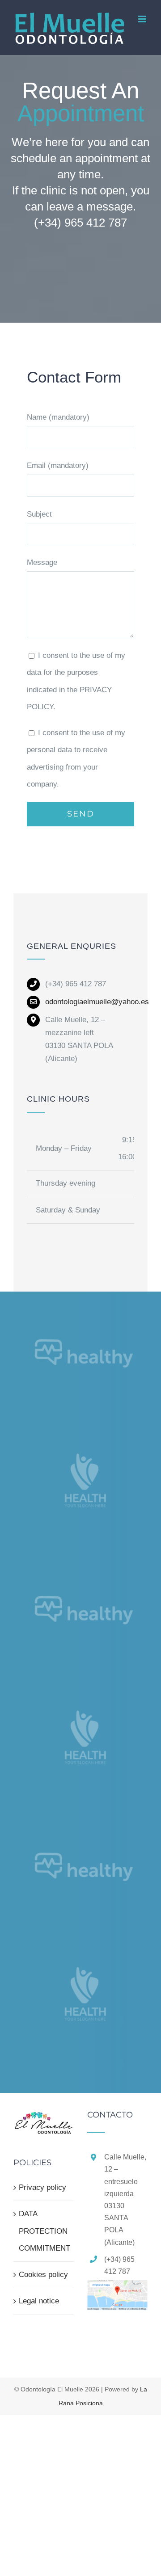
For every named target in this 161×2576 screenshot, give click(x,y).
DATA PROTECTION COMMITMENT (44, 2231)
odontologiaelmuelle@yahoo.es (97, 1002)
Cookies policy (43, 2275)
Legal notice (39, 2301)
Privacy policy (42, 2187)
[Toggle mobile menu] (143, 19)
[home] (44, 2119)
